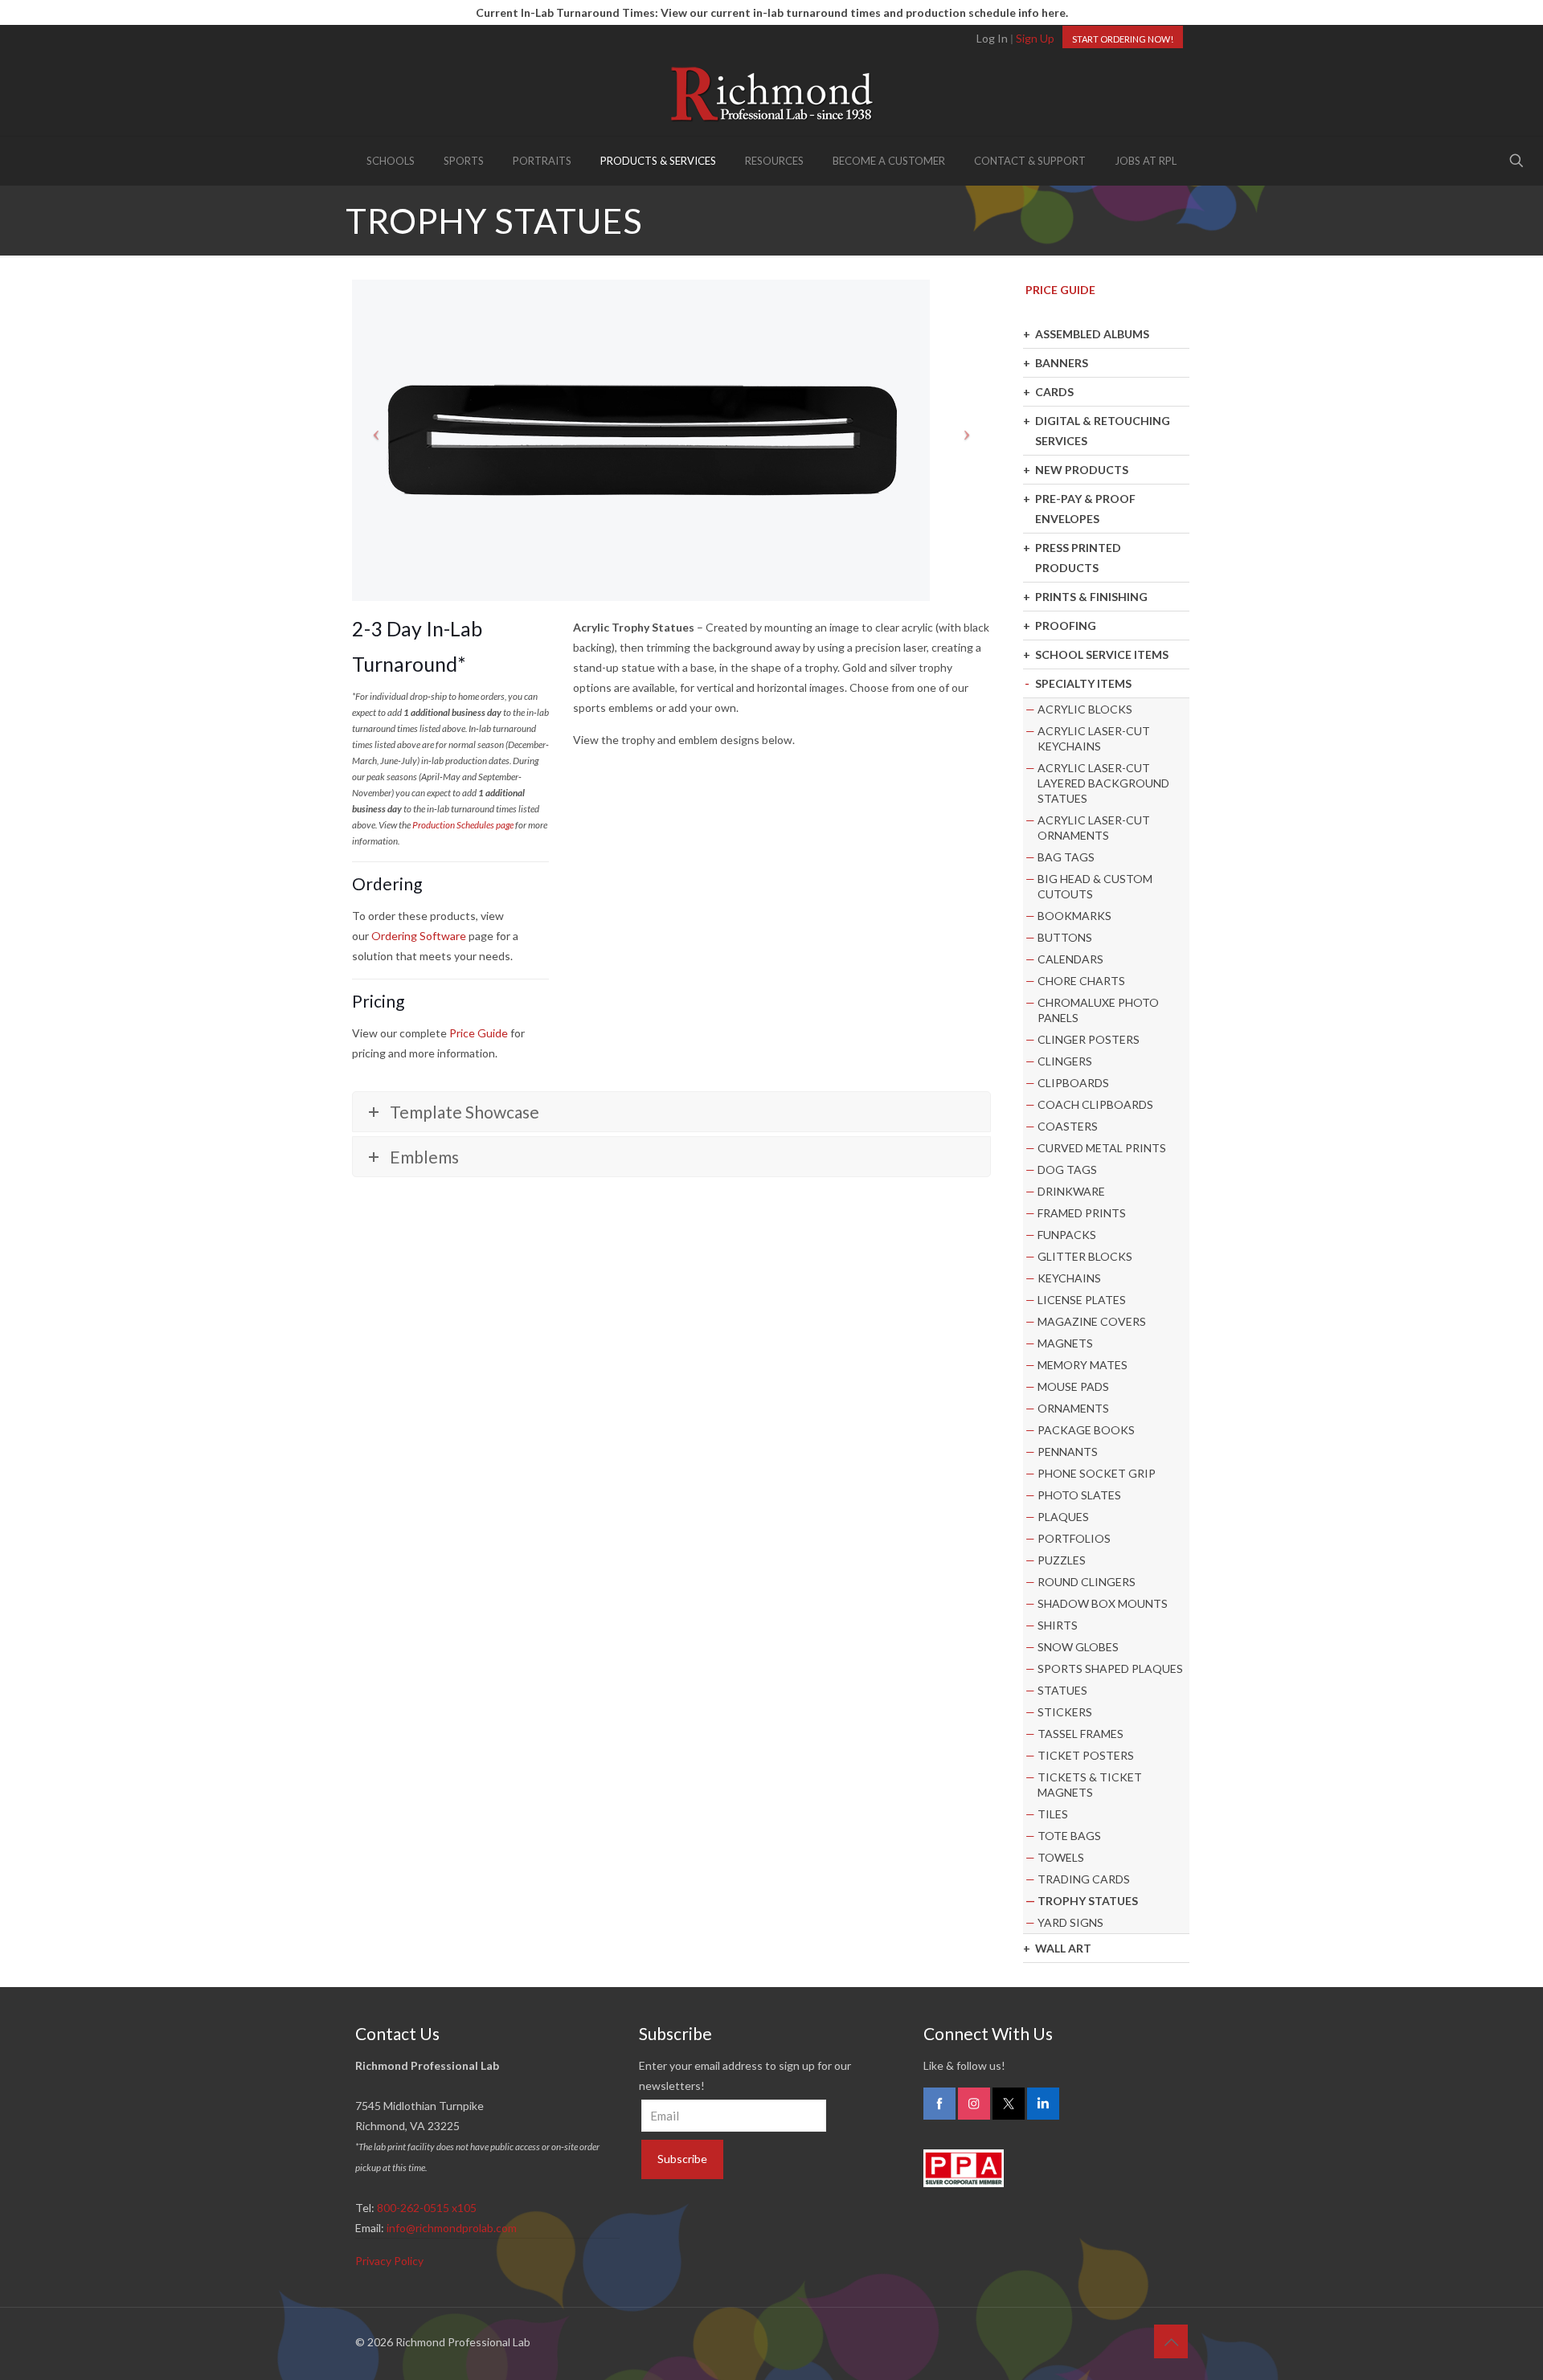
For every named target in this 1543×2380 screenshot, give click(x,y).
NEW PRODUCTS (1082, 470)
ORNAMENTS (1073, 1408)
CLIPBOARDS (1073, 1083)
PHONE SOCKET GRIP (1097, 1473)
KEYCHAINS (1069, 1278)
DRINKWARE (1071, 1191)
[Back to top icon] (1171, 2341)
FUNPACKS (1067, 1235)
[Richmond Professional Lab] (771, 94)
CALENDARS (1070, 959)
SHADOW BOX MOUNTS (1103, 1603)
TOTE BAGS (1069, 1836)
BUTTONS (1065, 937)
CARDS (1054, 392)
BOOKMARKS (1074, 916)
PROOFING (1066, 626)
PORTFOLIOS (1074, 1538)
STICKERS (1065, 1712)
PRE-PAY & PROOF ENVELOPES (1085, 509)
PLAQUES (1063, 1517)
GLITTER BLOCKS (1085, 1256)
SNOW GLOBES (1078, 1647)
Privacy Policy (389, 2261)
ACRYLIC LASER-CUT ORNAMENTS (1094, 828)
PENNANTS (1068, 1452)
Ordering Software (419, 936)
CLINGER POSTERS (1089, 1039)
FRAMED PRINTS (1082, 1213)
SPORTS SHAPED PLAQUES (1110, 1668)
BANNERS (1062, 363)
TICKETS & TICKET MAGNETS (1090, 1785)
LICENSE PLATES (1082, 1300)
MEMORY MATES (1083, 1365)
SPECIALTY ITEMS (1083, 683)
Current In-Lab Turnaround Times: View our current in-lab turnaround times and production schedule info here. (772, 12)
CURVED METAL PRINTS (1102, 1148)
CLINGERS (1065, 1061)
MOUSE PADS (1073, 1386)
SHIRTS (1058, 1625)
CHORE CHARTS (1081, 981)
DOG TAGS (1067, 1170)
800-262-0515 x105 (427, 2208)
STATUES (1062, 1690)
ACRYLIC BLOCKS (1085, 709)
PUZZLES (1062, 1560)
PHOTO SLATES (1079, 1495)
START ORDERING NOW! (1123, 39)
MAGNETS (1065, 1343)
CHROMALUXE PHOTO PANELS (1098, 1010)
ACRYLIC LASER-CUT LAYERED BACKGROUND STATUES (1103, 783)
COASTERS (1068, 1126)
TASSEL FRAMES (1081, 1734)
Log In (992, 38)
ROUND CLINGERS (1087, 1582)
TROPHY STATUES (1088, 1901)
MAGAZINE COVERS (1092, 1321)
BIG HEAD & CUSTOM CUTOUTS (1095, 886)
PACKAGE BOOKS (1086, 1430)
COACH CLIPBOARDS (1095, 1104)
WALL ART (1063, 1948)
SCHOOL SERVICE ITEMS (1102, 654)
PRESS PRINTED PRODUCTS (1078, 558)
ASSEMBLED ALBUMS (1092, 334)
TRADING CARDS (1084, 1879)
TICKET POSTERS (1086, 1755)
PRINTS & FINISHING (1091, 597)
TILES (1053, 1814)
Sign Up (1035, 38)
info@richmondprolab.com (452, 2228)
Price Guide (479, 1033)
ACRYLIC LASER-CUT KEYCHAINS (1094, 738)
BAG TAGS (1066, 857)
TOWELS (1061, 1857)
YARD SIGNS (1070, 1922)
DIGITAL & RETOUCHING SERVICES (1103, 431)
